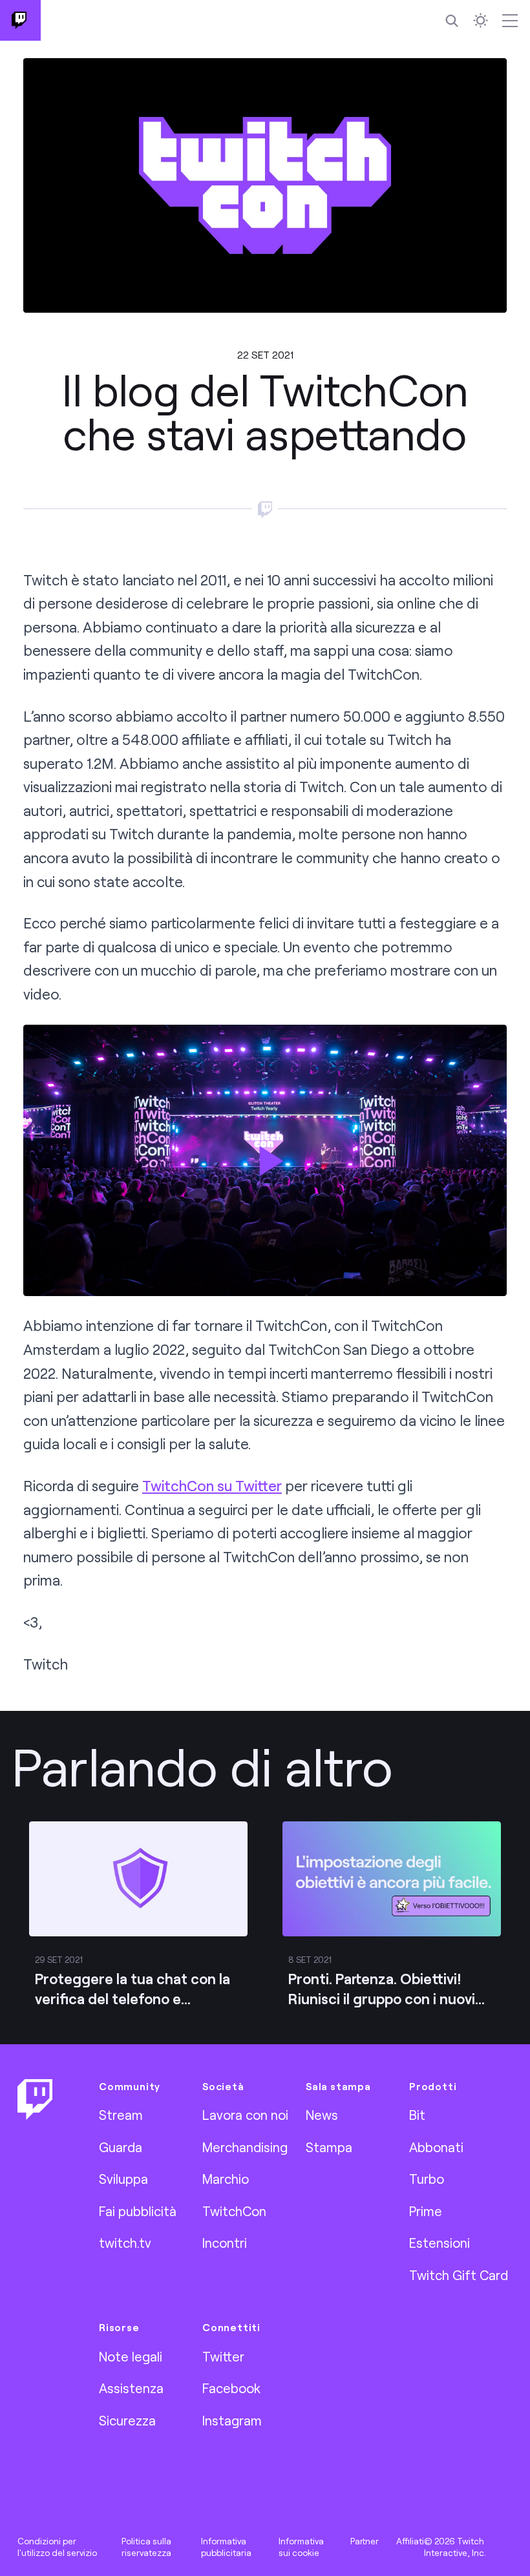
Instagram (232, 2420)
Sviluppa (123, 2179)
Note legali (131, 2356)
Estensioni (440, 2243)
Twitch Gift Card (459, 2275)
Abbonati (436, 2147)
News (322, 2115)
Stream (121, 2115)
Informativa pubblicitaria (226, 2547)
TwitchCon (234, 2211)
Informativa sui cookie (301, 2547)
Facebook (231, 2388)
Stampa (329, 2147)
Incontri (225, 2243)
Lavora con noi (245, 2115)
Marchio (226, 2179)
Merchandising (245, 2147)
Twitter (223, 2356)
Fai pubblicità (138, 2211)
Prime (426, 2211)
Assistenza (131, 2388)
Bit (417, 2115)
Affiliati (410, 2541)
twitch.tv (125, 2243)
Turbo (427, 2179)
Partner (365, 2541)
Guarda (121, 2147)
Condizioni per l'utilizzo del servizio (57, 2547)
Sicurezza (127, 2420)
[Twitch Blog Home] (20, 20)
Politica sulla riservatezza (146, 2547)
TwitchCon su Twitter (212, 1486)
